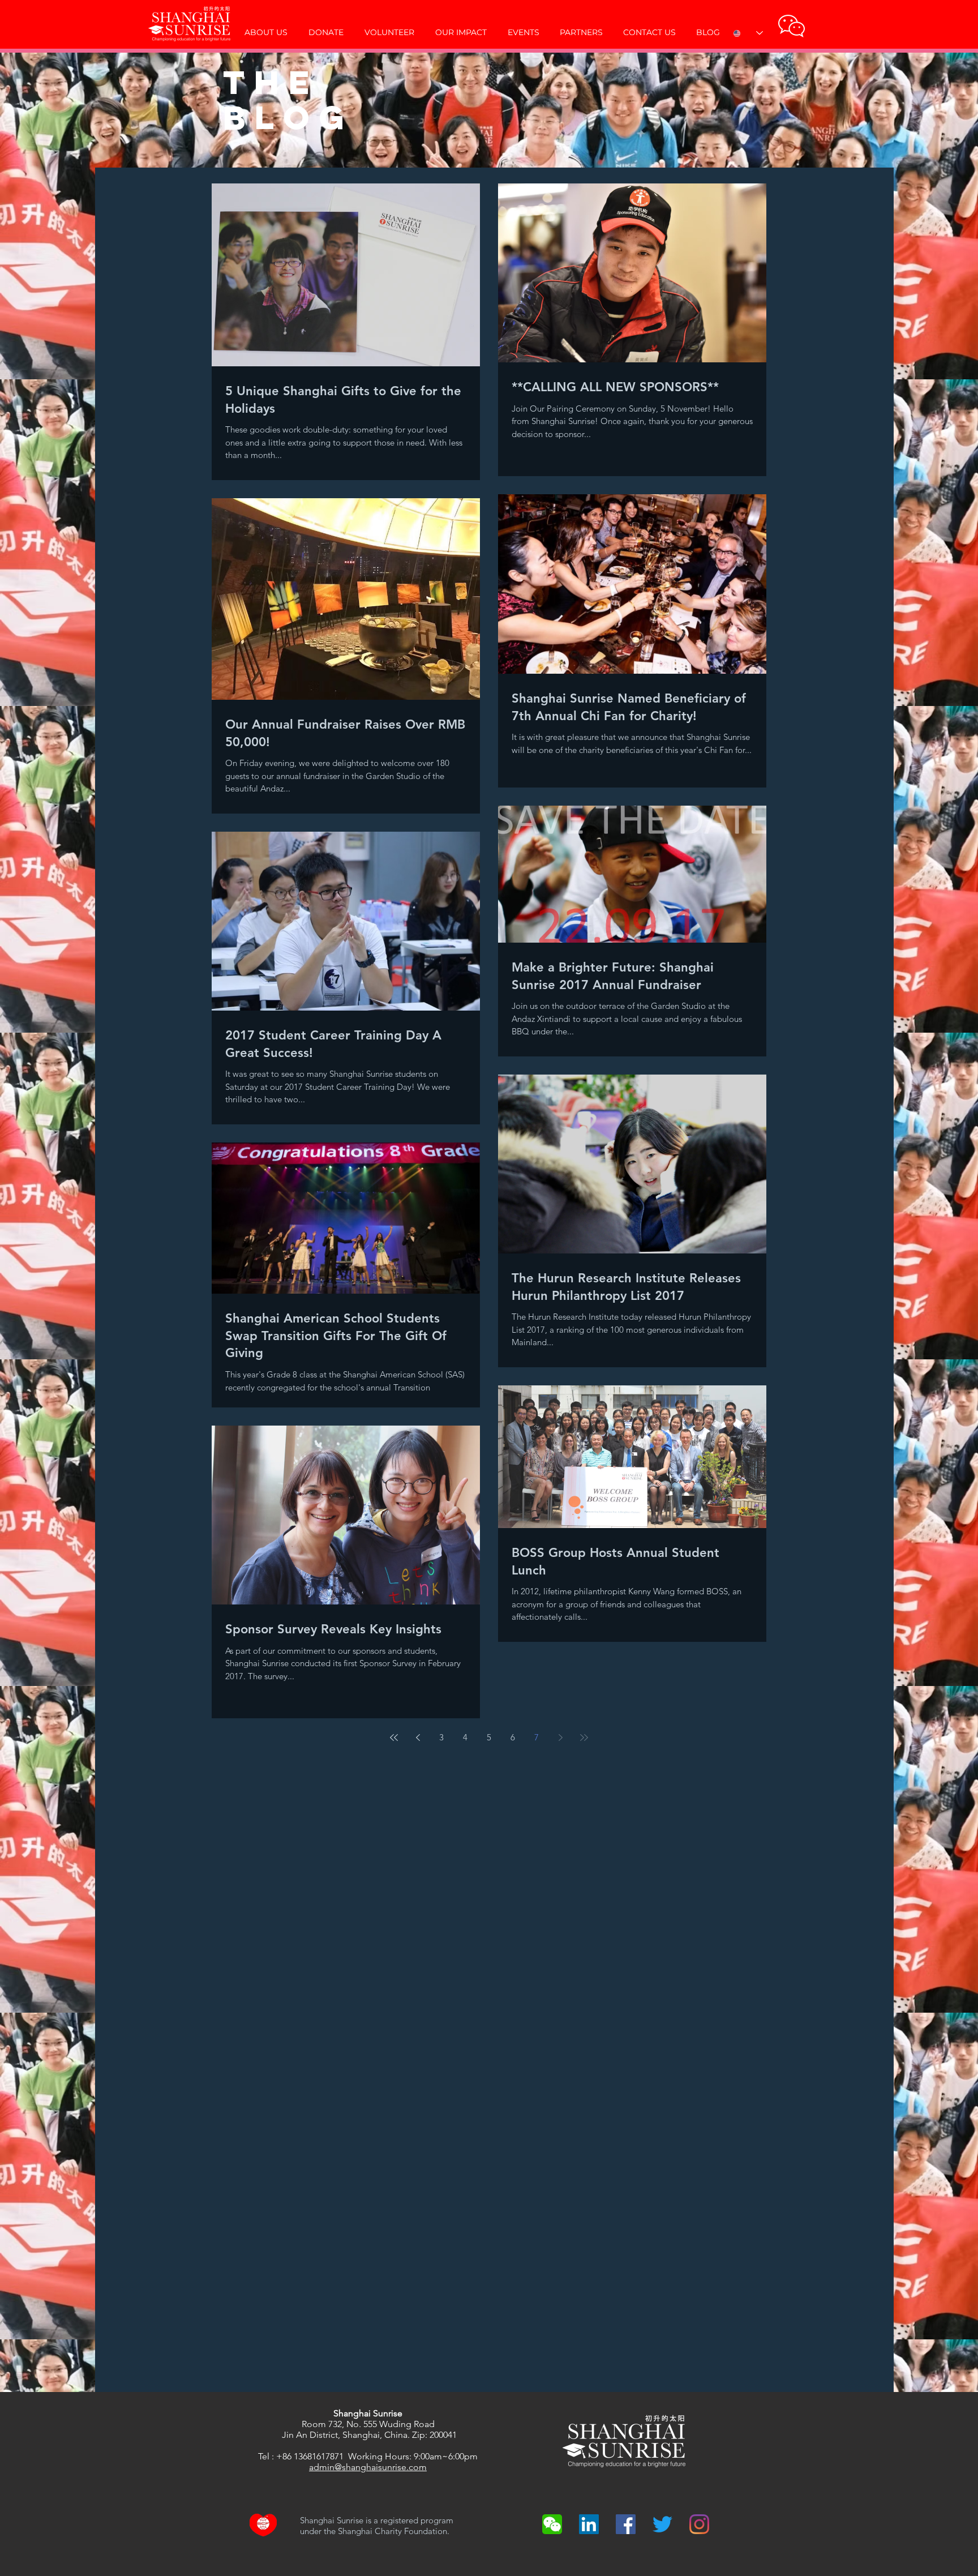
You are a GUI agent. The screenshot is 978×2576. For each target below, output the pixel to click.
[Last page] (584, 1738)
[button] (792, 26)
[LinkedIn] (589, 2524)
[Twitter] (662, 2524)
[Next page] (560, 1738)
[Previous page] (418, 1738)
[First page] (394, 1738)
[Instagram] (699, 2524)
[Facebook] (626, 2524)
